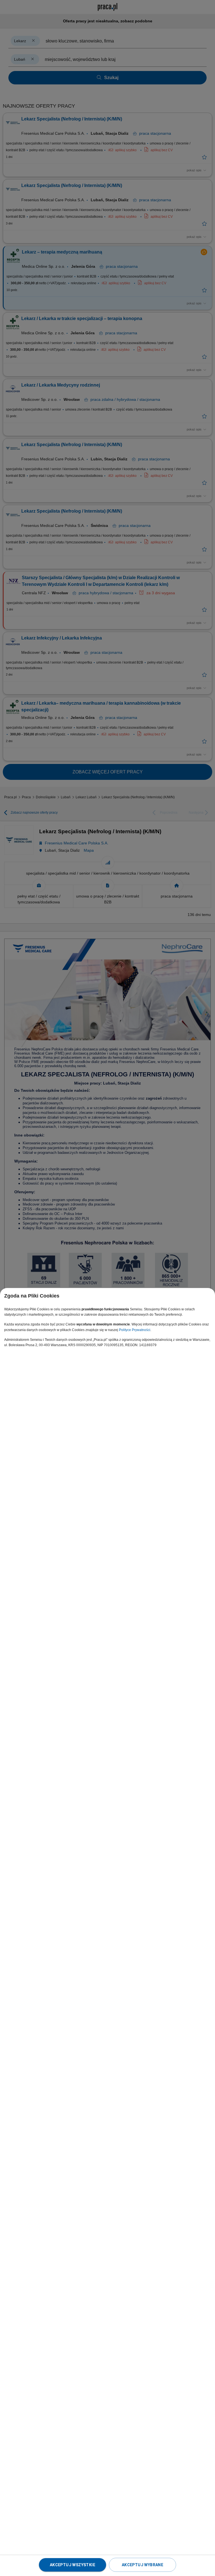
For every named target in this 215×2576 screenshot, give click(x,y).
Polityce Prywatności (135, 1330)
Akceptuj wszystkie (73, 2565)
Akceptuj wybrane (142, 2565)
